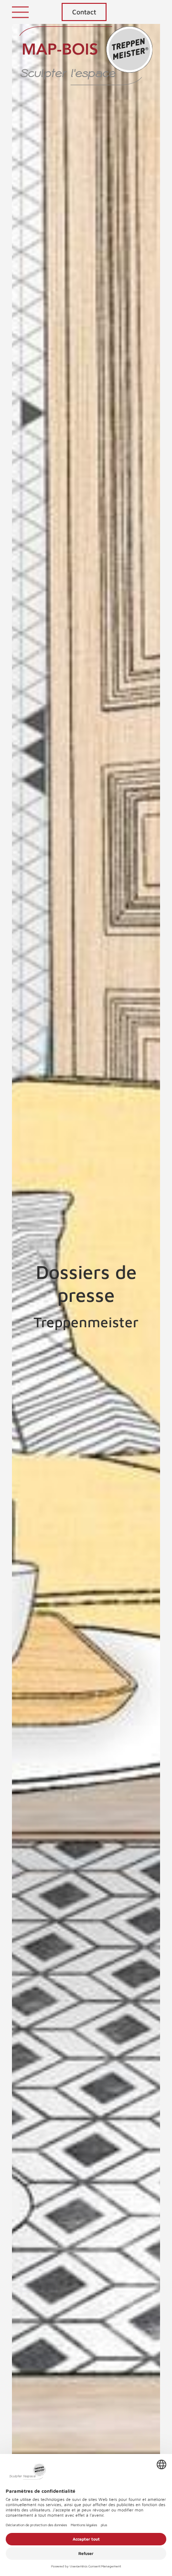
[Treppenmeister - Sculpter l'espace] (86, 61)
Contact (84, 12)
